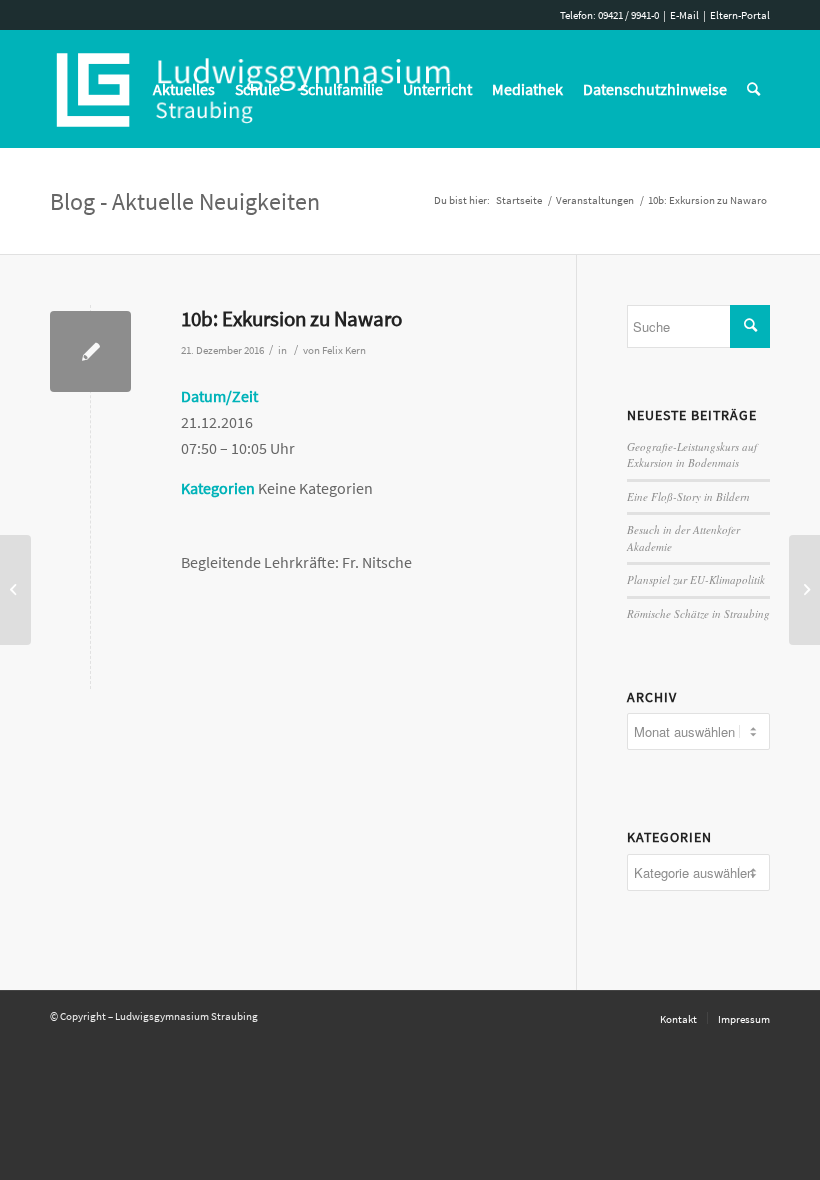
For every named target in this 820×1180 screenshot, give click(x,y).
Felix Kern (344, 350)
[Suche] (753, 89)
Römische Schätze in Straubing (698, 613)
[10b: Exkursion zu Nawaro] (90, 351)
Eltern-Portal (740, 15)
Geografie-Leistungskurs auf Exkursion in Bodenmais (692, 455)
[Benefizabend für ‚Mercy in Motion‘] (15, 590)
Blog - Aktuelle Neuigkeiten (185, 201)
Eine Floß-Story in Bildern (688, 496)
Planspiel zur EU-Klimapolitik (696, 579)
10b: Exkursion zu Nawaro (291, 318)
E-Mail (684, 15)
